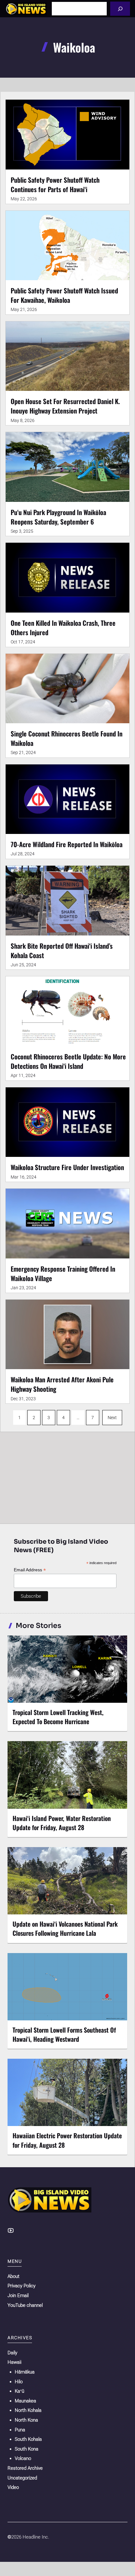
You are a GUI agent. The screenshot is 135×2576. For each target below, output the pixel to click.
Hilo (19, 2382)
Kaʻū (19, 2391)
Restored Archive (25, 2468)
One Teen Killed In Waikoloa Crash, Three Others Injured (63, 627)
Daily (12, 2353)
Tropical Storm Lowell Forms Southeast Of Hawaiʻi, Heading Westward (64, 2034)
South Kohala (28, 2439)
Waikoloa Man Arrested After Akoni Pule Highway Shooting (62, 1384)
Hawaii (14, 2362)
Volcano (23, 2458)
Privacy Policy (22, 2286)
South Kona (27, 2449)
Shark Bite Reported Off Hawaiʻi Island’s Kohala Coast (62, 950)
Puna (20, 2430)
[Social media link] (11, 2230)
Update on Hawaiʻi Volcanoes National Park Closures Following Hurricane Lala (65, 1928)
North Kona (26, 2420)
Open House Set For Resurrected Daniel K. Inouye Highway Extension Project (65, 406)
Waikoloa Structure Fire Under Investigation (67, 1167)
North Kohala (28, 2410)
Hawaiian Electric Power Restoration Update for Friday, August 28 (67, 2140)
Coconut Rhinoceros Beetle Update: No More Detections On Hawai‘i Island (68, 1061)
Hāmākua (25, 2372)
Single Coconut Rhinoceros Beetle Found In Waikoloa (67, 738)
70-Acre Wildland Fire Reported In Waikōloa (67, 844)
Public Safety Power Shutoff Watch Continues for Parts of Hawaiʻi (55, 184)
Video (13, 2487)
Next (112, 1418)
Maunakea (25, 2401)
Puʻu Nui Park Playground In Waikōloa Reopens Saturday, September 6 (58, 517)
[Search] (120, 9)
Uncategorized (22, 2478)
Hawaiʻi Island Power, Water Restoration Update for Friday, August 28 (62, 1823)
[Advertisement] (67, 1476)
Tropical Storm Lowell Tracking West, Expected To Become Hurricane (58, 1717)
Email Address (30, 1570)
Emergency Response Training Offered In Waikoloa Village (63, 1273)
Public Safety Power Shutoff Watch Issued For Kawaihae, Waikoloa (64, 295)
